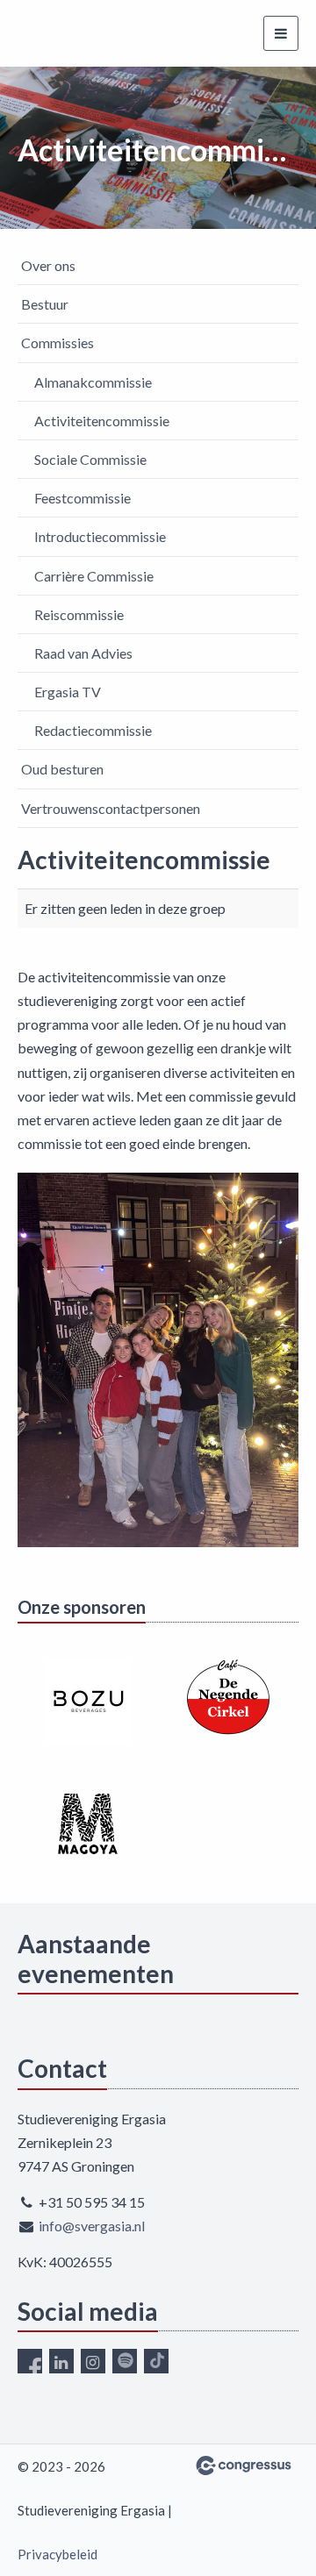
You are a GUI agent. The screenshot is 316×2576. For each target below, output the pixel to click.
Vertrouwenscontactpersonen (111, 808)
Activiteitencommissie (102, 421)
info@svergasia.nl (92, 2226)
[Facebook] (30, 2361)
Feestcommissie (83, 498)
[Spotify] (125, 2361)
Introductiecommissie (100, 536)
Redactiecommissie (93, 730)
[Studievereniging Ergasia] (72, 33)
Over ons (48, 265)
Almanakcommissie (93, 382)
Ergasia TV (68, 692)
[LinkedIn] (61, 2361)
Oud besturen (62, 769)
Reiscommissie (79, 614)
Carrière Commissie (94, 576)
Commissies (57, 343)
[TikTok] (156, 2361)
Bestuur (45, 304)
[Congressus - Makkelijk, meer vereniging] (244, 2465)
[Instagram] (93, 2361)
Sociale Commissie (90, 459)
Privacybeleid (57, 2554)
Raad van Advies (83, 653)
